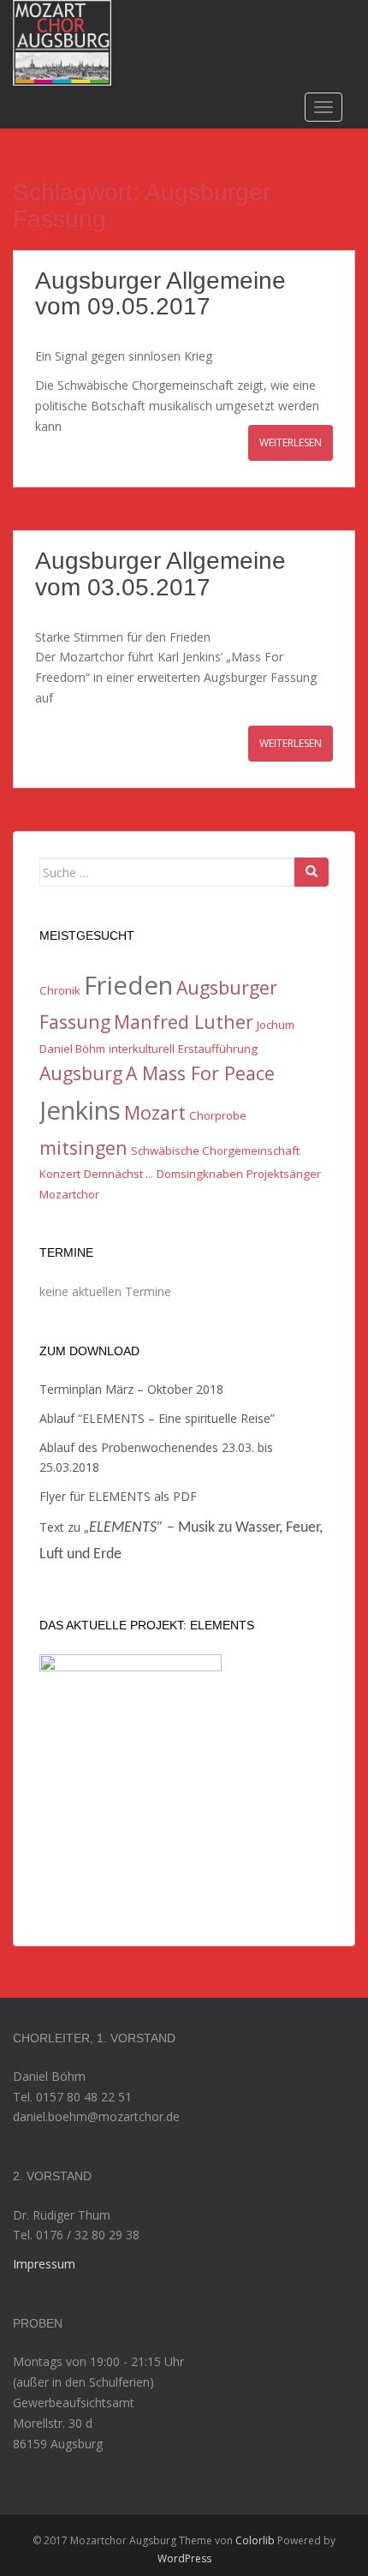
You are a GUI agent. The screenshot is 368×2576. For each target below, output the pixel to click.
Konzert (60, 1174)
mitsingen (83, 1148)
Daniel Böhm (72, 1049)
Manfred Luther (184, 1022)
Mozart (155, 1112)
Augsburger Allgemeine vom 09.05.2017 (160, 294)
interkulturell (142, 1049)
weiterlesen (291, 442)
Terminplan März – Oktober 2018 (131, 1389)
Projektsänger (284, 1174)
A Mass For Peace (200, 1073)
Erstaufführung (218, 1049)
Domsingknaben (200, 1174)
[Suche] (312, 872)
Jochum (276, 1025)
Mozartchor (69, 1194)
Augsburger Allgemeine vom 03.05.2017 (160, 574)
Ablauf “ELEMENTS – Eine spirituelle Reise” (157, 1418)
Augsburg (81, 1073)
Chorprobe (218, 1115)
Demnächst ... (119, 1174)
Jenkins (80, 1110)
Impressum (44, 2264)
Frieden (128, 985)
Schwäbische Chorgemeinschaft (215, 1151)
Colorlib (255, 2540)
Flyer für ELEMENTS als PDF (118, 1496)
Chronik (60, 990)
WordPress (184, 2558)
